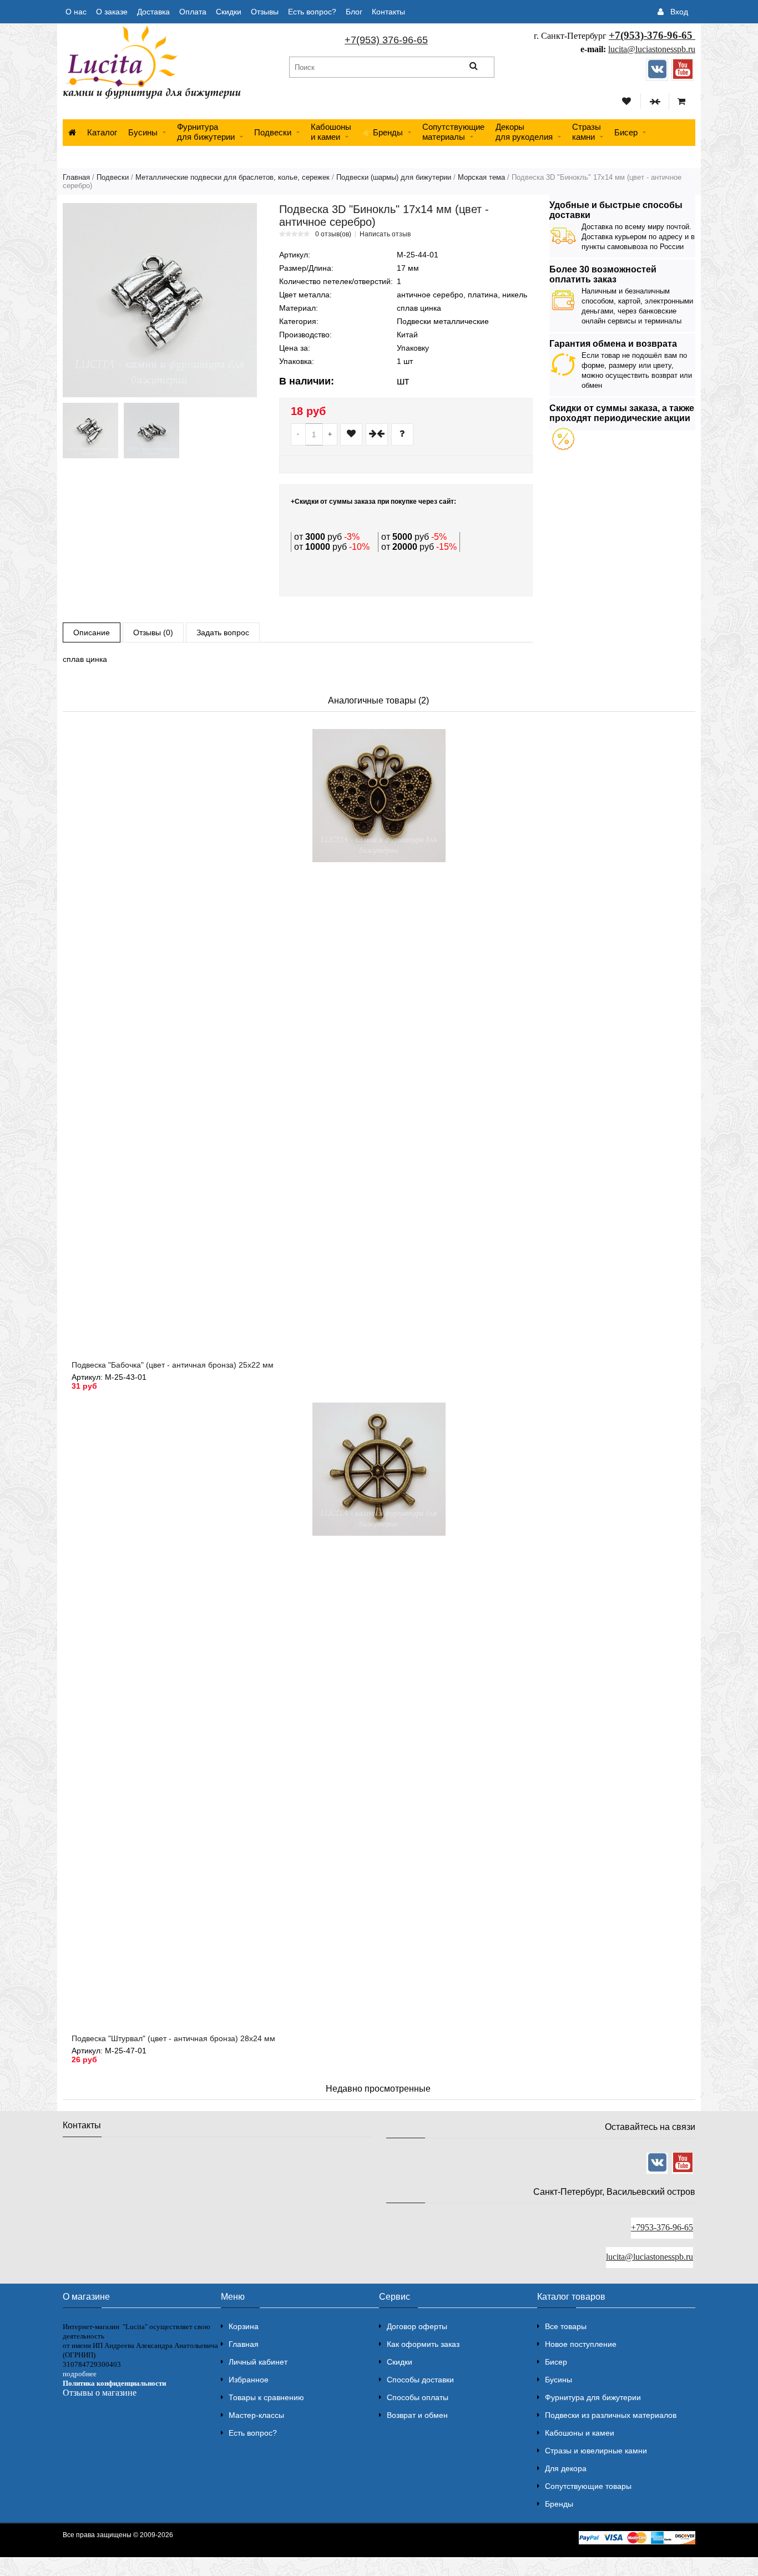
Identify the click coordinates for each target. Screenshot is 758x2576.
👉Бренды (383, 132)
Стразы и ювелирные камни (596, 2451)
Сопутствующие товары (588, 2486)
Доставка (153, 12)
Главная (76, 177)
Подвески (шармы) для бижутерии (394, 177)
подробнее (80, 2374)
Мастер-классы (256, 2415)
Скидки (229, 12)
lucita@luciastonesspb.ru (652, 49)
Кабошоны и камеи (580, 2433)
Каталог (102, 132)
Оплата (193, 12)
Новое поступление (581, 2344)
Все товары (566, 2326)
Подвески (273, 132)
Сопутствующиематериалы (453, 132)
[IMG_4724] (90, 431)
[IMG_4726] (151, 431)
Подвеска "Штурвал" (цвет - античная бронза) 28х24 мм (173, 2038)
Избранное (249, 2380)
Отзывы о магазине (100, 2393)
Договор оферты (417, 2326)
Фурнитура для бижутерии (206, 132)
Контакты (388, 12)
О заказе (112, 12)
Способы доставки (420, 2380)
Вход (679, 12)
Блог (354, 12)
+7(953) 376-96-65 (386, 40)
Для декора (566, 2468)
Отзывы (265, 12)
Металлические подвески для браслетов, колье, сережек (233, 177)
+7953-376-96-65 (662, 2227)
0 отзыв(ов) (333, 234)
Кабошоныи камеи (331, 132)
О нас (76, 12)
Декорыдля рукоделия (524, 132)
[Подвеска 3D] (160, 300)
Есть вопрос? (312, 12)
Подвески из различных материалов (611, 2415)
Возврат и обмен (417, 2415)
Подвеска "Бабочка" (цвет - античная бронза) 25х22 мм (173, 1365)
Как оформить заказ (423, 2344)
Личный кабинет (258, 2362)
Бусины (143, 132)
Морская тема (481, 177)
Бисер (626, 132)
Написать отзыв (385, 234)
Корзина (244, 2326)
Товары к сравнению (266, 2397)
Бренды (559, 2504)
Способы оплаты (418, 2397)
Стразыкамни (587, 132)
